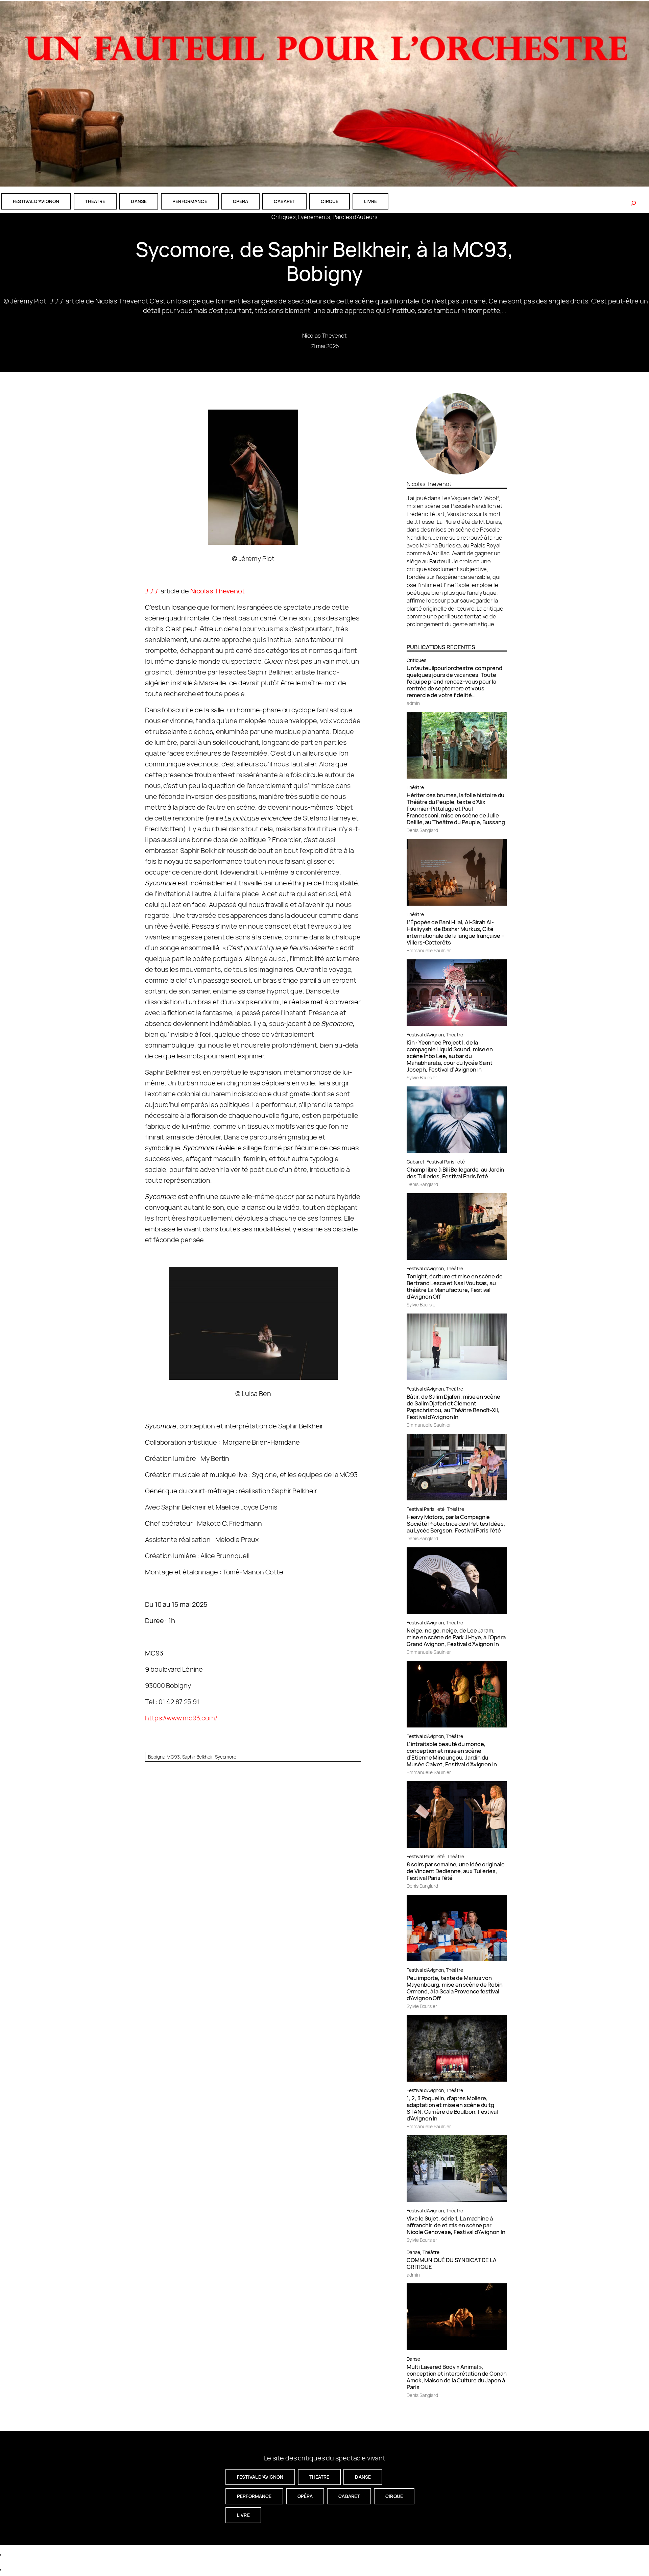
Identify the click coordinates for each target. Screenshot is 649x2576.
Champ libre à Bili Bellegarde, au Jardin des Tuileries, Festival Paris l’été (455, 1173)
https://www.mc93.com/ (181, 1718)
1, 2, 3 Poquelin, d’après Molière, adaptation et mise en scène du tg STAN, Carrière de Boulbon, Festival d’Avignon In (452, 2108)
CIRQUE (330, 201)
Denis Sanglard (422, 830)
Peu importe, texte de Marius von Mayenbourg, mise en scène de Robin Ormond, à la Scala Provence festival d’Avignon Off (455, 1988)
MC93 (173, 1757)
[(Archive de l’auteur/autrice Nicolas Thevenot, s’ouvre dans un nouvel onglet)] (457, 472)
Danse (413, 2252)
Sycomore (226, 1757)
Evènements (314, 217)
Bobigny (156, 1757)
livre (370, 201)
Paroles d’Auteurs (355, 217)
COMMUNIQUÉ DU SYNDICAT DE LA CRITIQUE (451, 2263)
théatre (95, 201)
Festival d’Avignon (425, 1035)
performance (190, 201)
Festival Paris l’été (446, 1162)
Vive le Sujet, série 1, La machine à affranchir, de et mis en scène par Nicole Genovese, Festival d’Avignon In (456, 2225)
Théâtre (415, 787)
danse (139, 201)
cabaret (284, 201)
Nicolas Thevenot (324, 335)
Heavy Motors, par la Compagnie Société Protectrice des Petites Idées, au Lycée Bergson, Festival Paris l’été (456, 1524)
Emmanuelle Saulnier (429, 950)
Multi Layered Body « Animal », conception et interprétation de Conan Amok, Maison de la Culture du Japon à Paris (456, 2377)
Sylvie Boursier (422, 1077)
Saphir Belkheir (198, 1757)
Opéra (241, 201)
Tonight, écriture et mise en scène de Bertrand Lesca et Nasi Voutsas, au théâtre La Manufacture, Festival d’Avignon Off (454, 1286)
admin (413, 703)
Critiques (283, 217)
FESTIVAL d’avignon (36, 201)
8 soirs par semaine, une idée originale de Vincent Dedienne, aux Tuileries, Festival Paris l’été (455, 1871)
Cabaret (415, 1162)
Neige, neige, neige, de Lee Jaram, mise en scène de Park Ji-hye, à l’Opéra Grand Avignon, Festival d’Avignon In (456, 1637)
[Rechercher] (633, 203)
